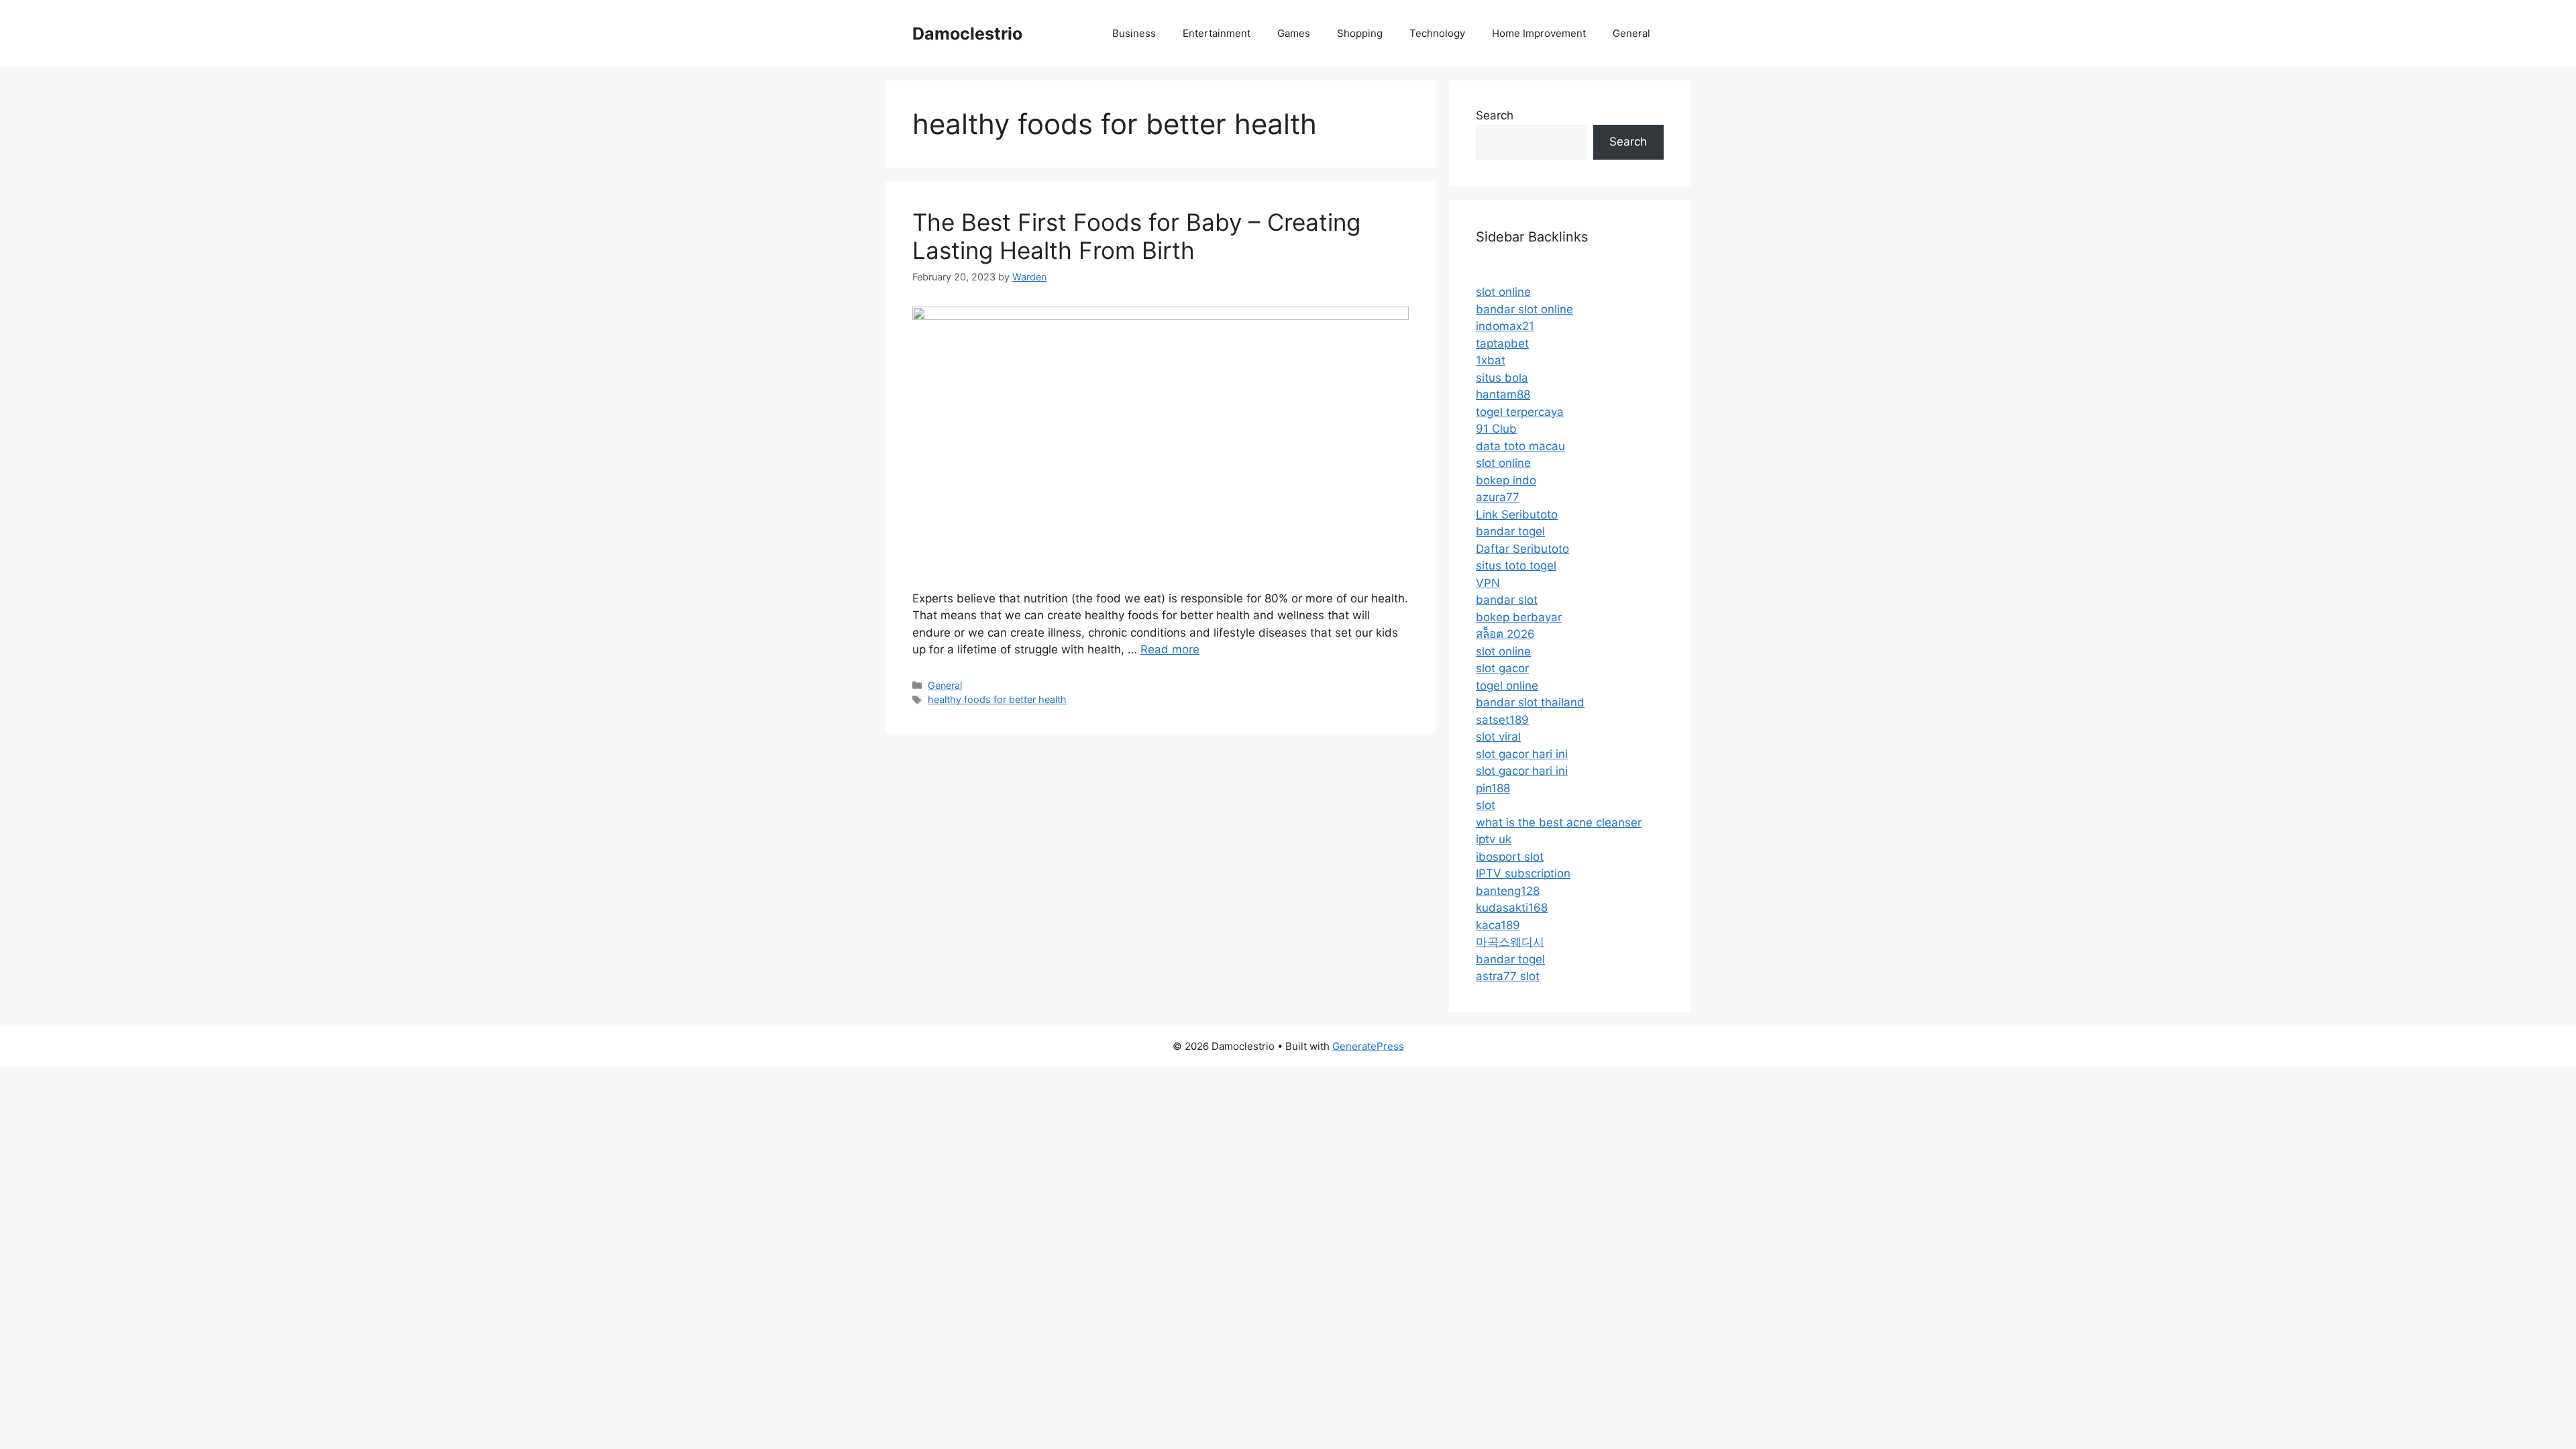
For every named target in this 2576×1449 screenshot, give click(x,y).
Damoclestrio (967, 34)
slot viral (1498, 737)
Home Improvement (1539, 33)
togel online (1507, 686)
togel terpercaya (1520, 412)
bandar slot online (1524, 309)
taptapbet (1502, 343)
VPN (1488, 583)
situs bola (1502, 378)
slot (1486, 805)
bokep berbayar (1519, 617)
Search (1495, 115)
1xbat (1491, 360)
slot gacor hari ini (1522, 754)
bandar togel (1510, 531)
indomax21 (1505, 326)
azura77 (1498, 497)
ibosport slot (1510, 857)
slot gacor (1502, 668)
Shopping (1360, 33)
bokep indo (1506, 480)
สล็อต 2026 (1505, 634)
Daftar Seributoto (1522, 549)
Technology (1437, 33)
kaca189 (1498, 925)
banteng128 (1508, 891)
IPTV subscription (1523, 873)
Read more (1170, 649)
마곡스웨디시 (1510, 942)
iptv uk (1494, 839)
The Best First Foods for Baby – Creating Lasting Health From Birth (1136, 236)
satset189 (1502, 720)
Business (1134, 33)
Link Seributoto (1517, 515)
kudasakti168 (1512, 908)
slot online (1503, 292)
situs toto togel (1516, 566)
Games (1294, 33)
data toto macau (1520, 446)
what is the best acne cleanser (1559, 822)
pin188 (1493, 788)
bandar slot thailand (1530, 702)
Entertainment (1217, 33)
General (1631, 33)
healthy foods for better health (997, 699)
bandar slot (1507, 600)
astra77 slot (1508, 976)
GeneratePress (1368, 1046)
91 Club (1496, 429)
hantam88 (1503, 394)
